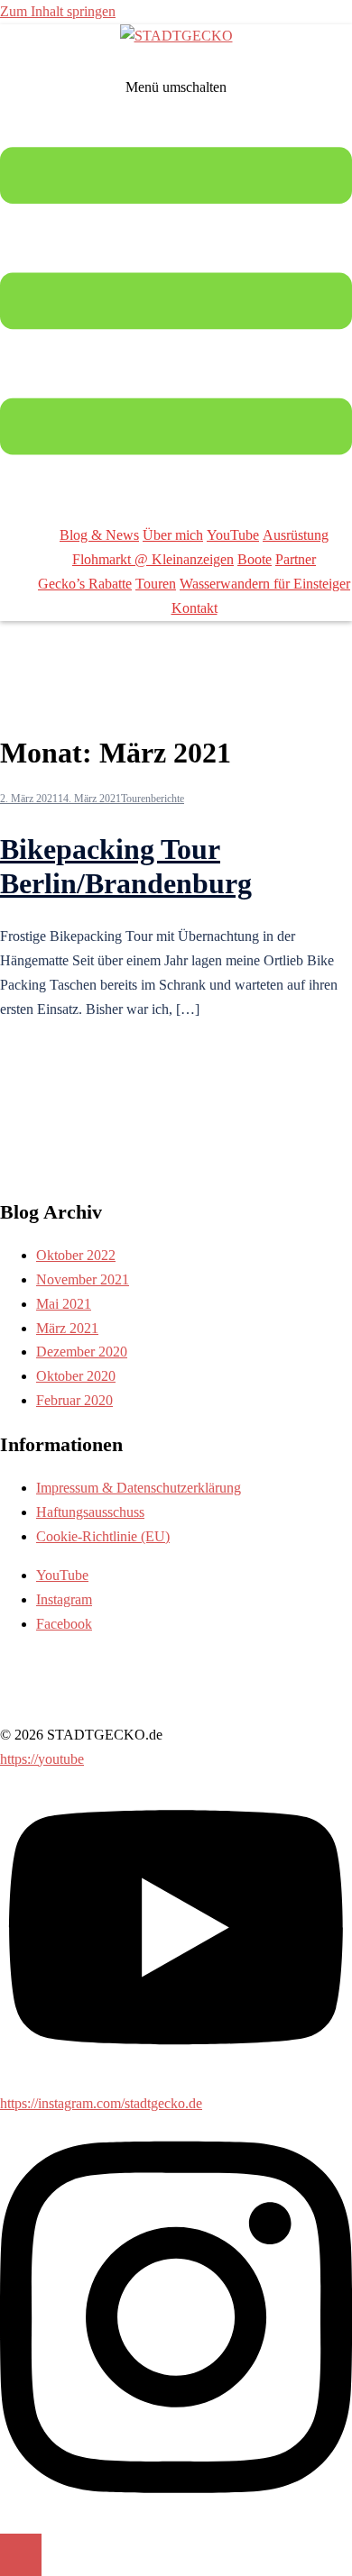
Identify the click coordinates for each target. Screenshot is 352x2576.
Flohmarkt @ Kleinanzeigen (153, 559)
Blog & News (99, 535)
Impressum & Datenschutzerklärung (139, 1488)
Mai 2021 (64, 1304)
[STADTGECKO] (176, 36)
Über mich (173, 535)
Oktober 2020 (76, 1376)
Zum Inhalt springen (58, 11)
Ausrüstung (296, 535)
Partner (296, 559)
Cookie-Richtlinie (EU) (103, 1536)
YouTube (233, 535)
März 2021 (67, 1328)
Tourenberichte (153, 799)
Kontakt (195, 608)
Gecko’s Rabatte (85, 584)
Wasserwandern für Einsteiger (265, 584)
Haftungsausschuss (90, 1512)
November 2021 (83, 1279)
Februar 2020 (74, 1400)
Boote (255, 559)
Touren (156, 584)
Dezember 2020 (82, 1352)
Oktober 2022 (76, 1255)
